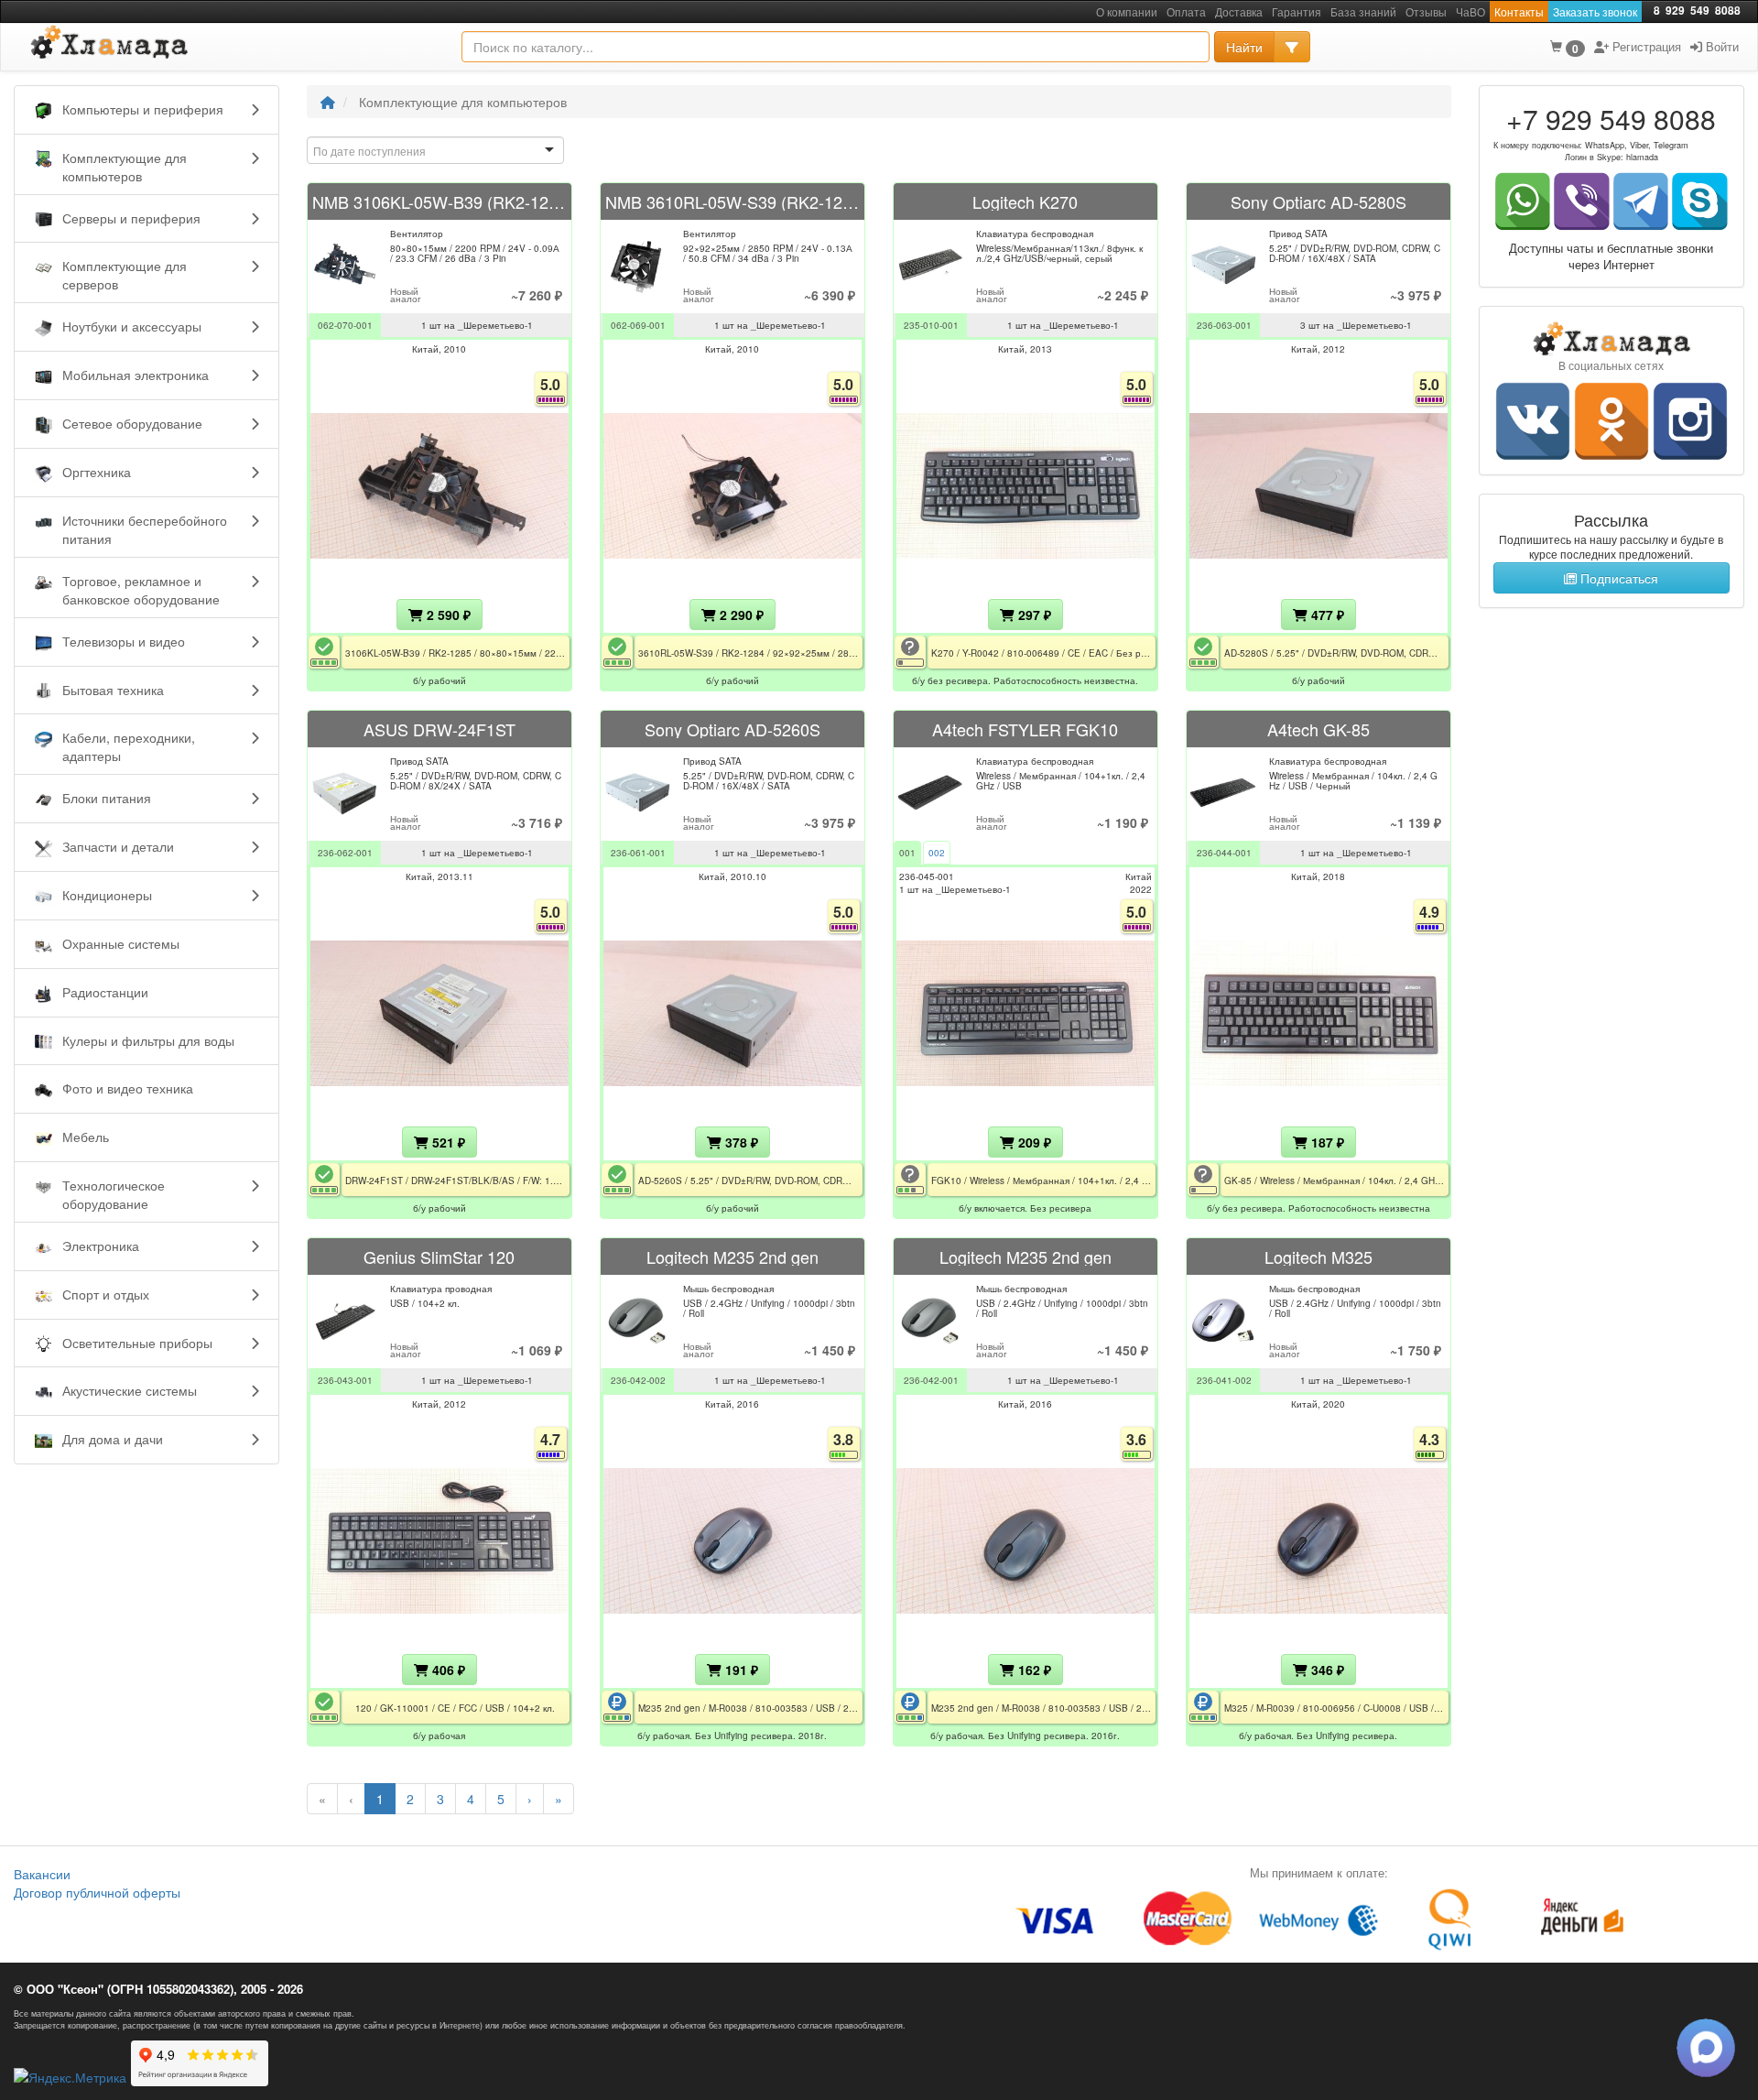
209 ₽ (1033, 1142)
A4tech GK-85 (1318, 729)
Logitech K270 (1025, 201)
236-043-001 (345, 1380)
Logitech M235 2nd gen (732, 1257)
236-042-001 (931, 1380)
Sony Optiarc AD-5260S (732, 729)
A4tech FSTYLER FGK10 (1025, 729)
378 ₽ (740, 1142)
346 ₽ (1326, 1670)
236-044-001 (1224, 853)
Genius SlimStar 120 (439, 1257)
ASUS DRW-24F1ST (439, 729)
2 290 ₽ (740, 615)
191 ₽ (740, 1670)
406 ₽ (447, 1670)
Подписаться (1617, 578)
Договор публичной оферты (97, 1892)
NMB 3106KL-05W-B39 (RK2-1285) (439, 201)
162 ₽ (1033, 1670)
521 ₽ (447, 1142)
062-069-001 (638, 325)
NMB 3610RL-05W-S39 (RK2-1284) (732, 201)
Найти (1244, 47)
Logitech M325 (1318, 1257)
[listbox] (435, 150)
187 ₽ (1326, 1142)
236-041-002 (1224, 1380)
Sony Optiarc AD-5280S (1318, 201)
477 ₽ (1326, 615)
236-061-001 (638, 853)
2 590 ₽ (447, 615)
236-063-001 (1224, 325)
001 (907, 853)
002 (937, 853)
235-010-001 (931, 325)
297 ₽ (1033, 615)
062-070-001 (345, 325)
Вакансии (42, 1874)
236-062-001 (345, 853)
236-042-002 (638, 1380)
